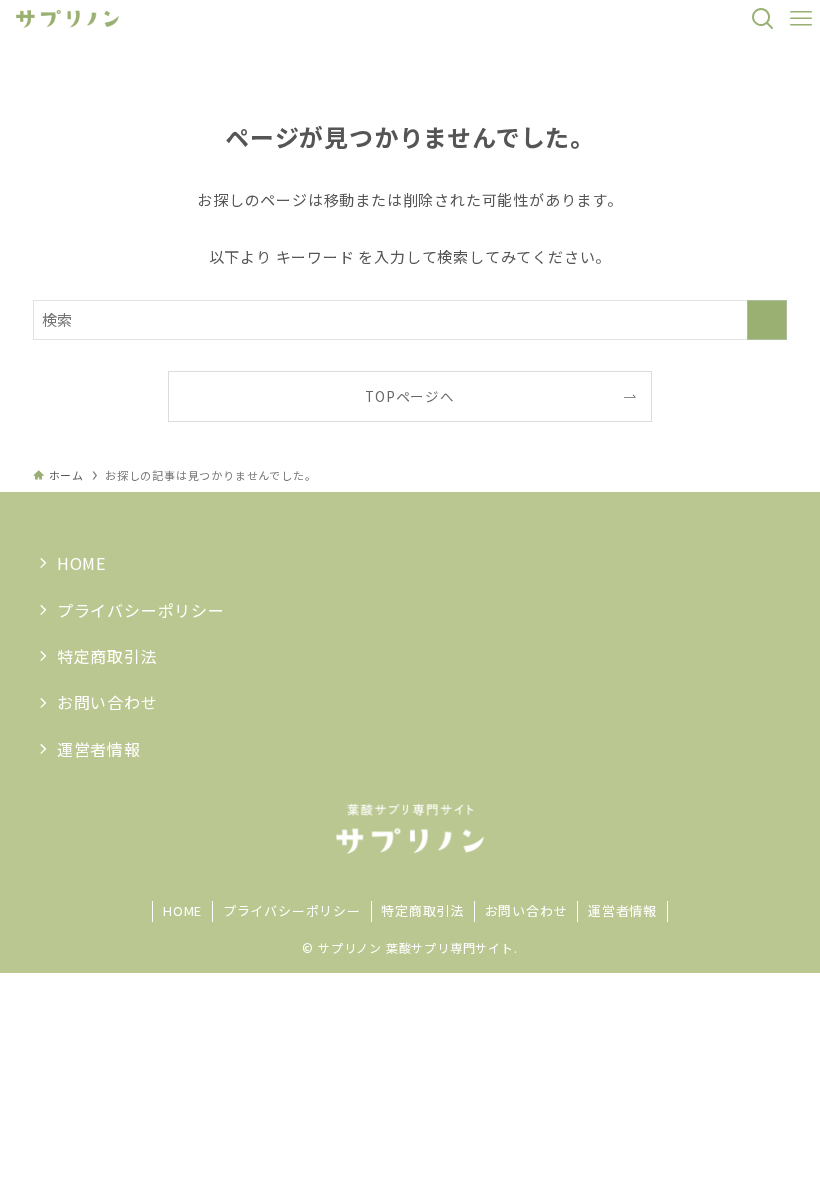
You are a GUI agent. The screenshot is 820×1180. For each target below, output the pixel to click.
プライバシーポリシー (141, 610)
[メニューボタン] (801, 19)
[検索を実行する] (767, 320)
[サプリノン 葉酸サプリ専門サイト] (67, 19)
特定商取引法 (107, 656)
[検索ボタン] (763, 19)
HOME (81, 563)
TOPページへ (410, 396)
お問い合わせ (107, 702)
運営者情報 (99, 749)
